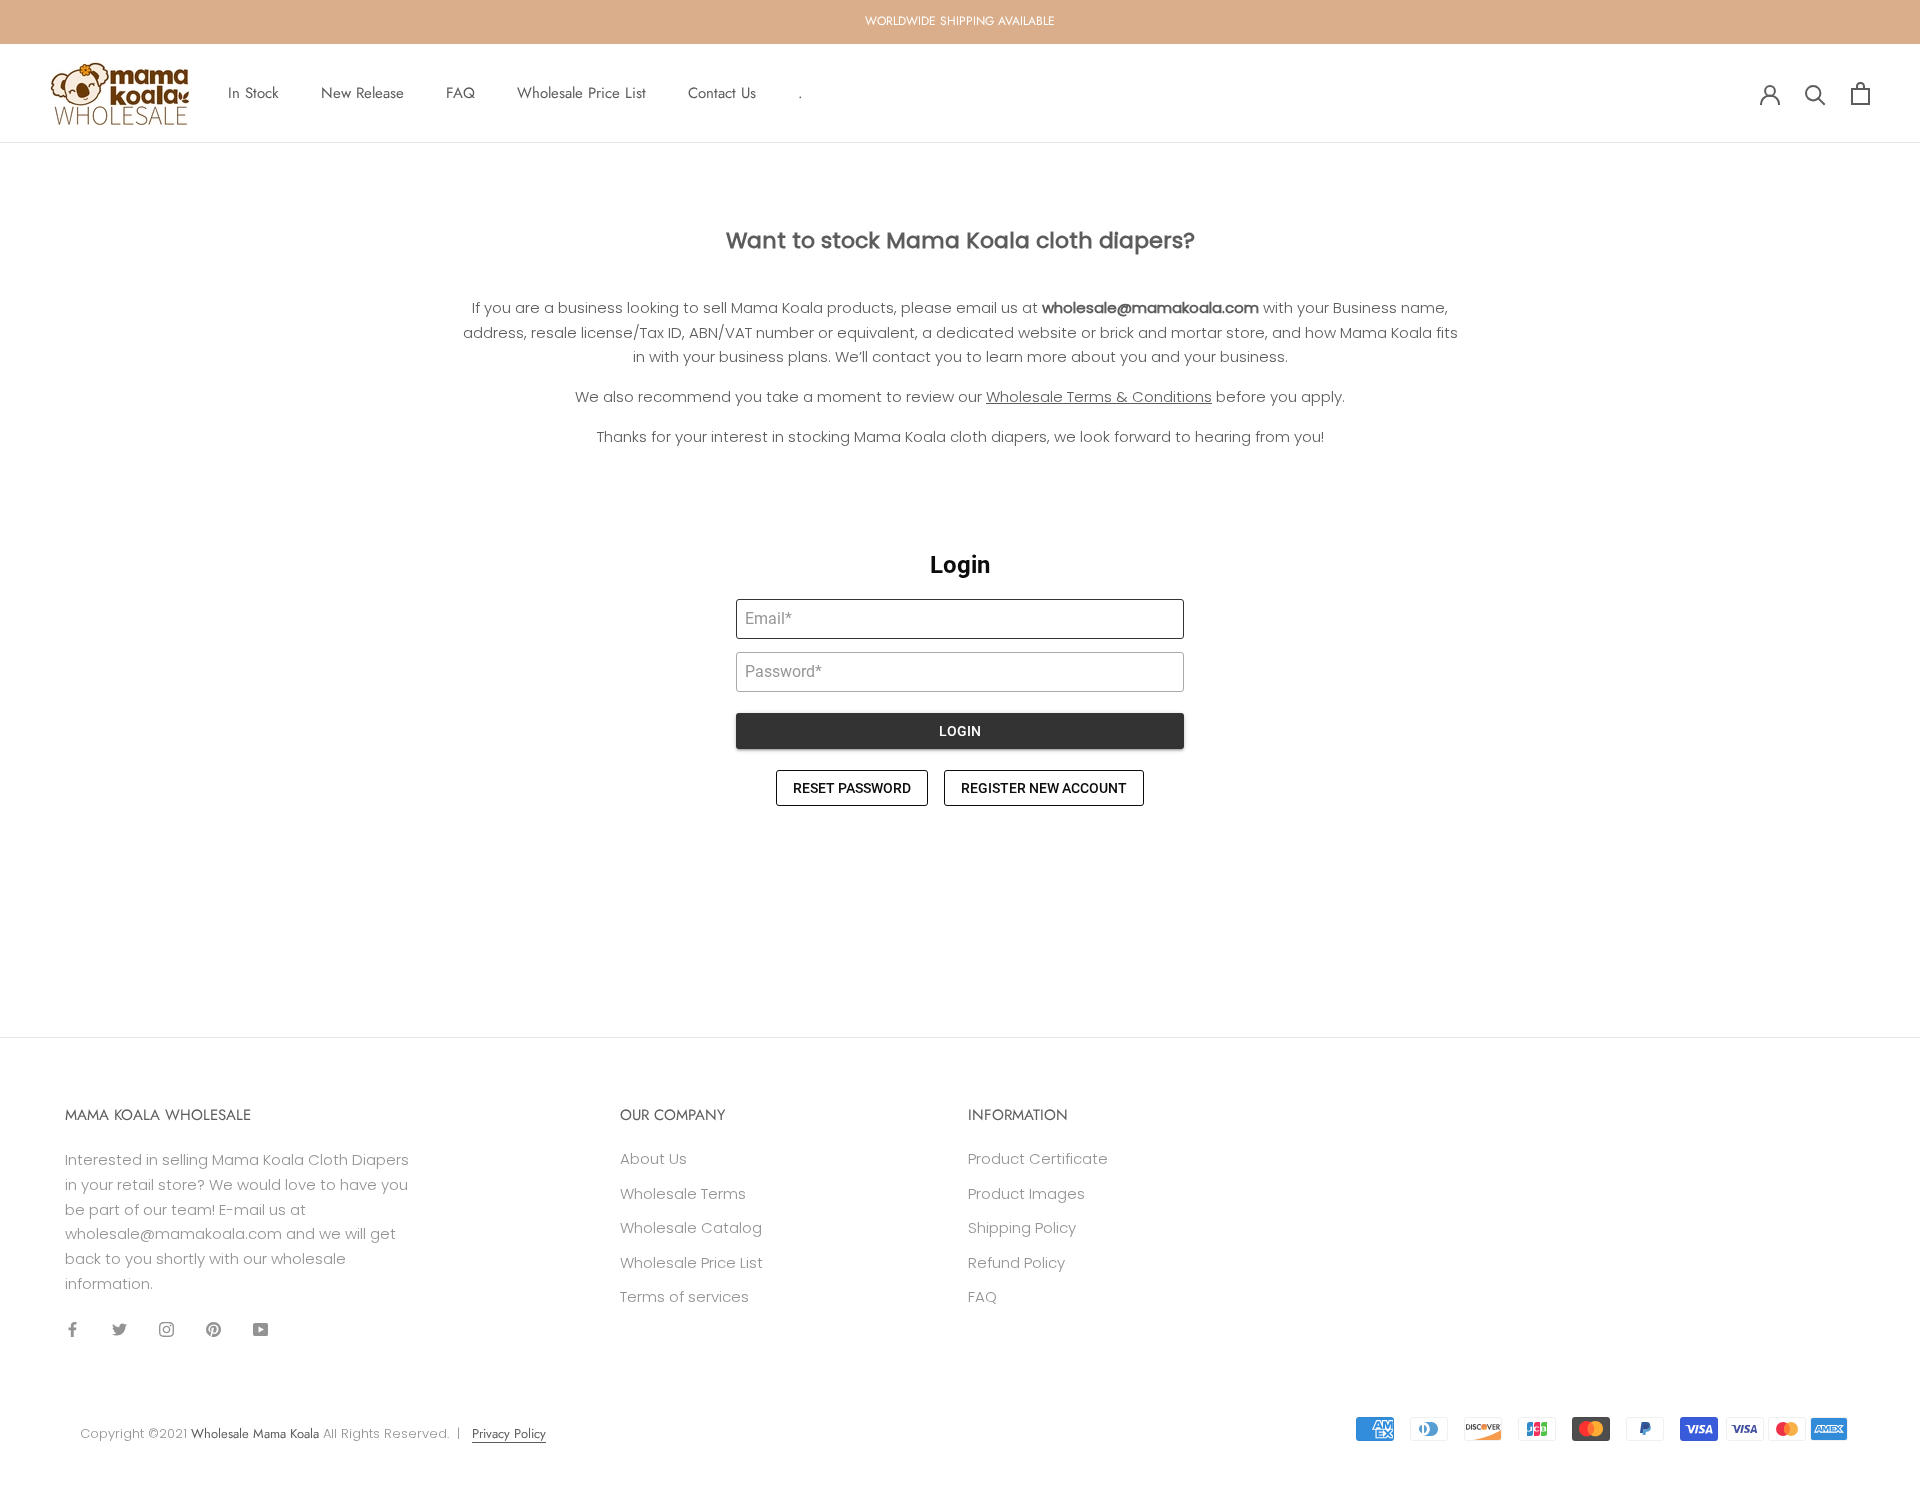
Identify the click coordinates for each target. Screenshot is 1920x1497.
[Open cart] (1860, 93)
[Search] (1815, 93)
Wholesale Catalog (691, 1227)
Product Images (1026, 1193)
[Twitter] (119, 1329)
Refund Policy (1016, 1262)
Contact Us (722, 93)
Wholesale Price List (581, 93)
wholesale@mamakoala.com (1150, 307)
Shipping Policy (1022, 1227)
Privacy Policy (509, 1433)
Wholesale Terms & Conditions (1099, 396)
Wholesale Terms (683, 1193)
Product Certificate (1038, 1158)
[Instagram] (166, 1329)
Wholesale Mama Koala (255, 1433)
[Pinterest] (213, 1329)
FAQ (460, 93)
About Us (653, 1158)
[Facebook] (72, 1329)
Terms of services (684, 1296)
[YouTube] (260, 1329)
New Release (362, 93)
